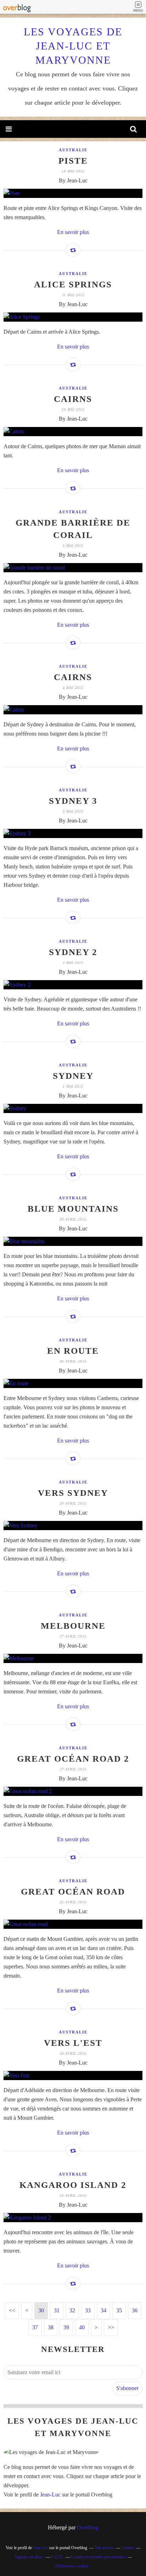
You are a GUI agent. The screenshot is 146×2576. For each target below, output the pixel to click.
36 (135, 2310)
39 (66, 2327)
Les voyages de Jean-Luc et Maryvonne (73, 46)
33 (88, 2310)
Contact (128, 2548)
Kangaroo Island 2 (73, 2185)
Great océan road (73, 1892)
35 (119, 2310)
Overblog (88, 2527)
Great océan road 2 (73, 1759)
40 (82, 2327)
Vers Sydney (73, 1493)
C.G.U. (57, 2557)
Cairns (73, 399)
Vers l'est (73, 2043)
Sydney (73, 1076)
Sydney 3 (73, 801)
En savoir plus (73, 232)
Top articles (104, 2548)
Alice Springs (73, 284)
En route (73, 1351)
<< (12, 2310)
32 (72, 2310)
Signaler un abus (29, 2557)
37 (35, 2327)
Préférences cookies (72, 2566)
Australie (73, 150)
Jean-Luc (50, 2495)
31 (57, 2310)
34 (103, 2310)
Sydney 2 (73, 952)
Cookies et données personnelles (98, 2557)
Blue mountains (73, 1209)
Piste (73, 161)
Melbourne (73, 1626)
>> (111, 2327)
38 (51, 2327)
